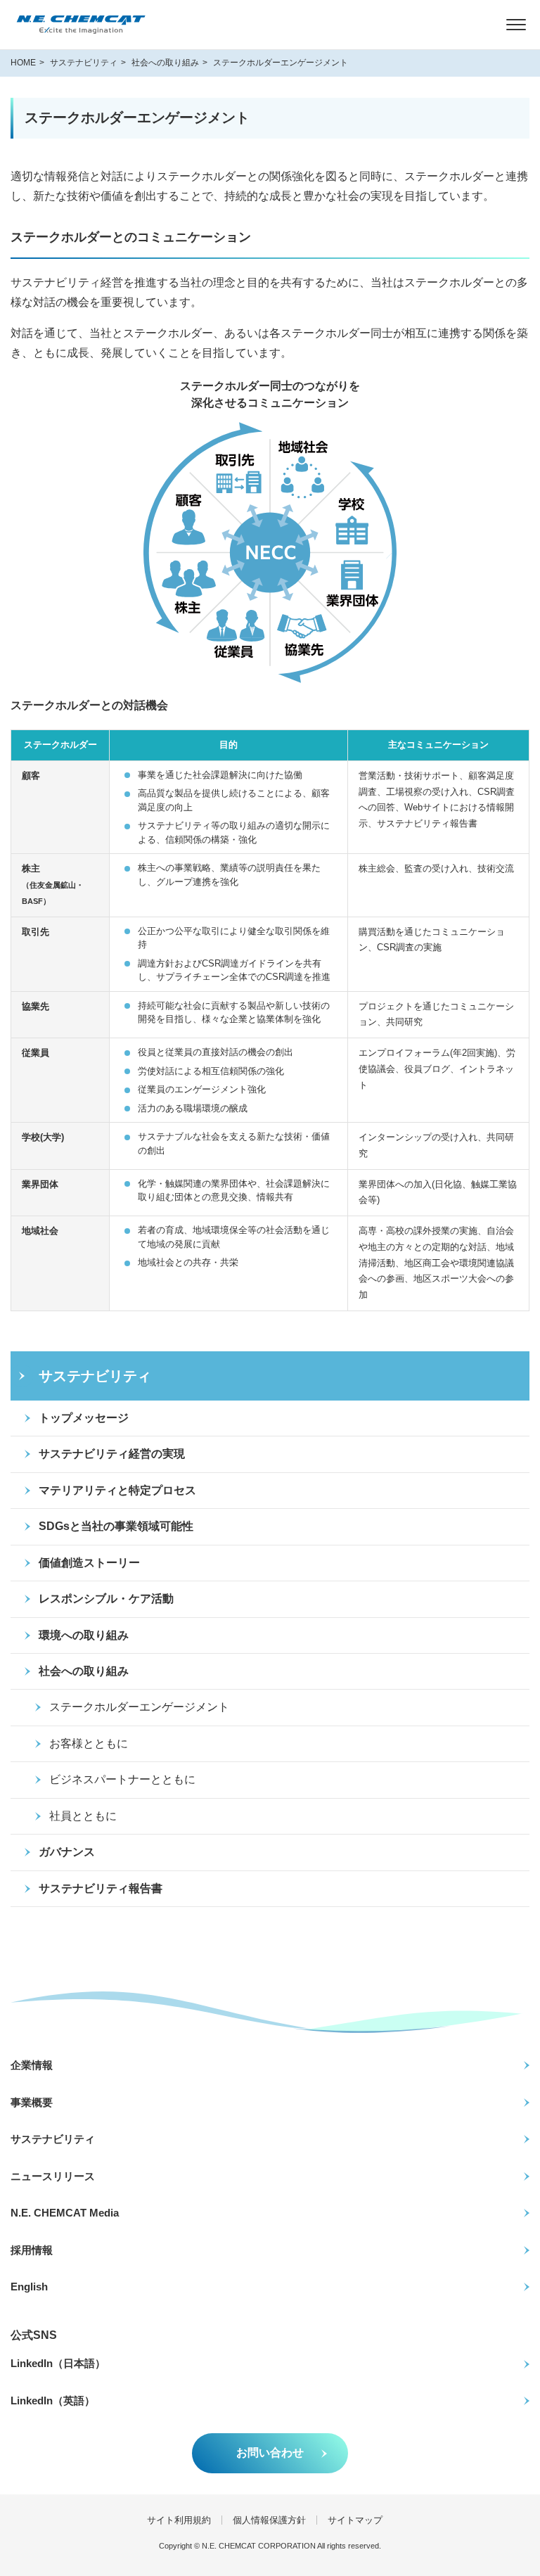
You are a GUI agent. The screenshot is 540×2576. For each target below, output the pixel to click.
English (29, 2287)
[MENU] (516, 25)
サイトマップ (355, 2520)
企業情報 (32, 2065)
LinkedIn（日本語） (58, 2363)
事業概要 (32, 2102)
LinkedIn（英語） (53, 2400)
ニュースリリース (53, 2176)
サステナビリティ (53, 2139)
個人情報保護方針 (269, 2520)
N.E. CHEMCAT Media (65, 2213)
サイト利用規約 (179, 2520)
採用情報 (32, 2250)
